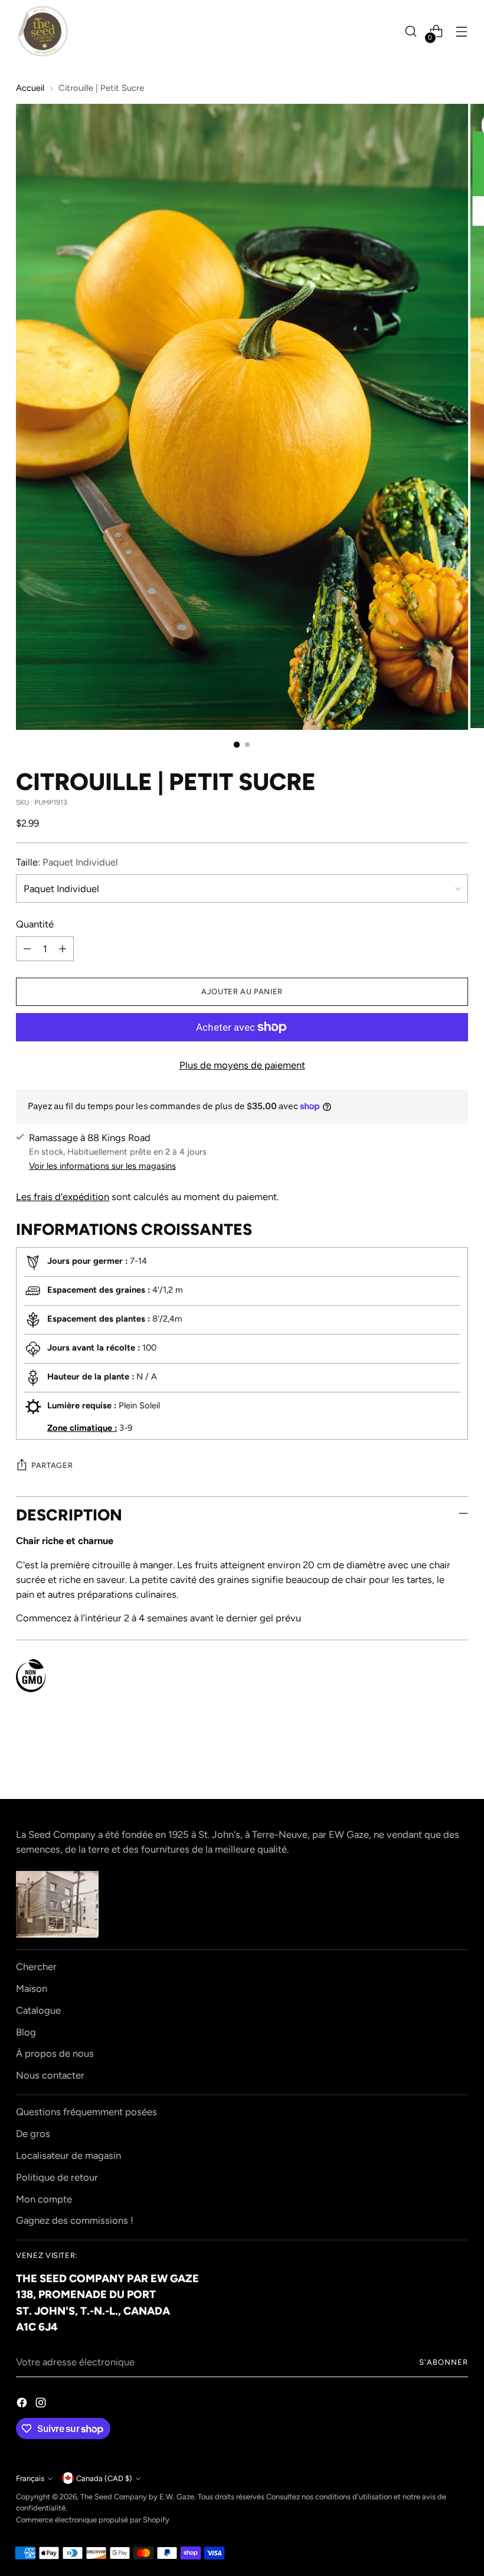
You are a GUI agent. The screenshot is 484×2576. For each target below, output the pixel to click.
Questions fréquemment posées (86, 2112)
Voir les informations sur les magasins (102, 1166)
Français (30, 2478)
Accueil (30, 88)
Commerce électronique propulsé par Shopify (93, 2520)
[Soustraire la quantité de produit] (27, 949)
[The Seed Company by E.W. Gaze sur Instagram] (42, 2405)
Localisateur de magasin (68, 2155)
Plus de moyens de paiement (242, 1065)
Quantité (35, 924)
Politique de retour (57, 2177)
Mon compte (44, 2199)
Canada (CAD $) (104, 2478)
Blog (26, 2032)
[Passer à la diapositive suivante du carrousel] (458, 1758)
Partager (52, 1465)
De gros (33, 2133)
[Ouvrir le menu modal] (462, 32)
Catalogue (38, 2010)
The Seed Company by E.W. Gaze (137, 2497)
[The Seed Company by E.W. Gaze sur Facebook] (23, 2405)
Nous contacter (50, 2075)
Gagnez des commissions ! (75, 2220)
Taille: (67, 862)
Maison (32, 1988)
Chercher (36, 1967)
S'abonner (444, 2362)
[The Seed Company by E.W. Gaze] (42, 31)
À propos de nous (55, 2053)
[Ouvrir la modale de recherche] (411, 32)
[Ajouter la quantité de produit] (63, 949)
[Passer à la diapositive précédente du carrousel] (431, 1759)
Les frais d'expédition (63, 1197)
